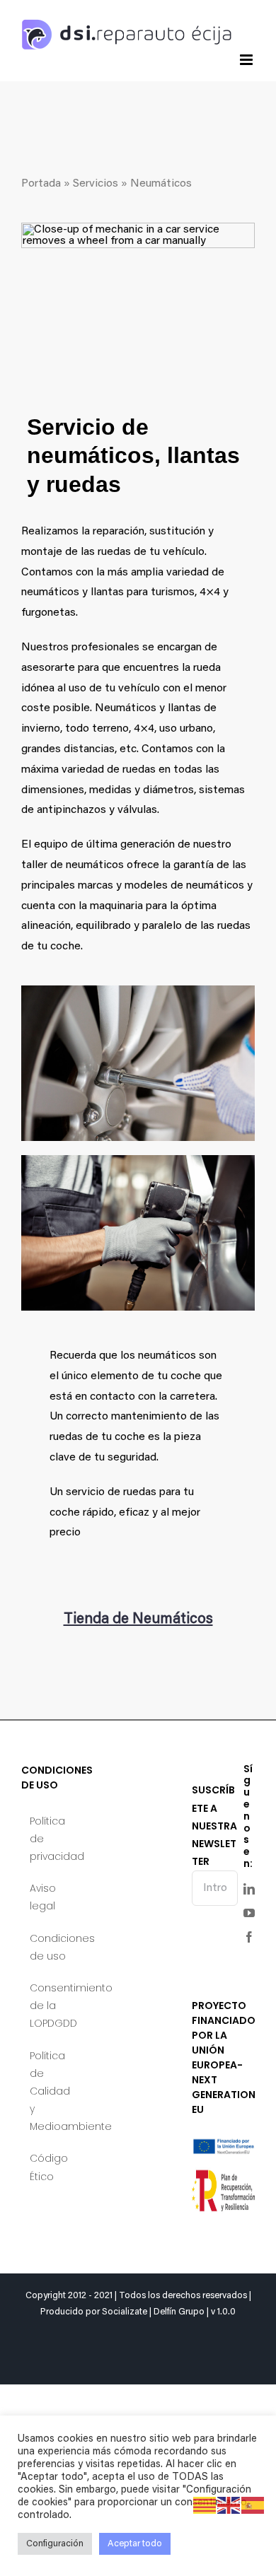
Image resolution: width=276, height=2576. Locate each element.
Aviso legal (43, 1897)
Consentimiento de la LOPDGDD (53, 2006)
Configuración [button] (55, 2544)
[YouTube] (249, 1913)
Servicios (96, 184)
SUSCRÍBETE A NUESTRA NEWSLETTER (214, 1826)
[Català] (205, 2505)
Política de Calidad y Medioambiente (53, 2091)
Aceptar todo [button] (135, 2544)
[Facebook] (249, 1937)
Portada (41, 184)
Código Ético (49, 2167)
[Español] (253, 2505)
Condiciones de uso (53, 1947)
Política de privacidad (53, 1839)
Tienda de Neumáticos (138, 1620)
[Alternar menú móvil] (247, 60)
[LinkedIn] (249, 1889)
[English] (229, 2505)
